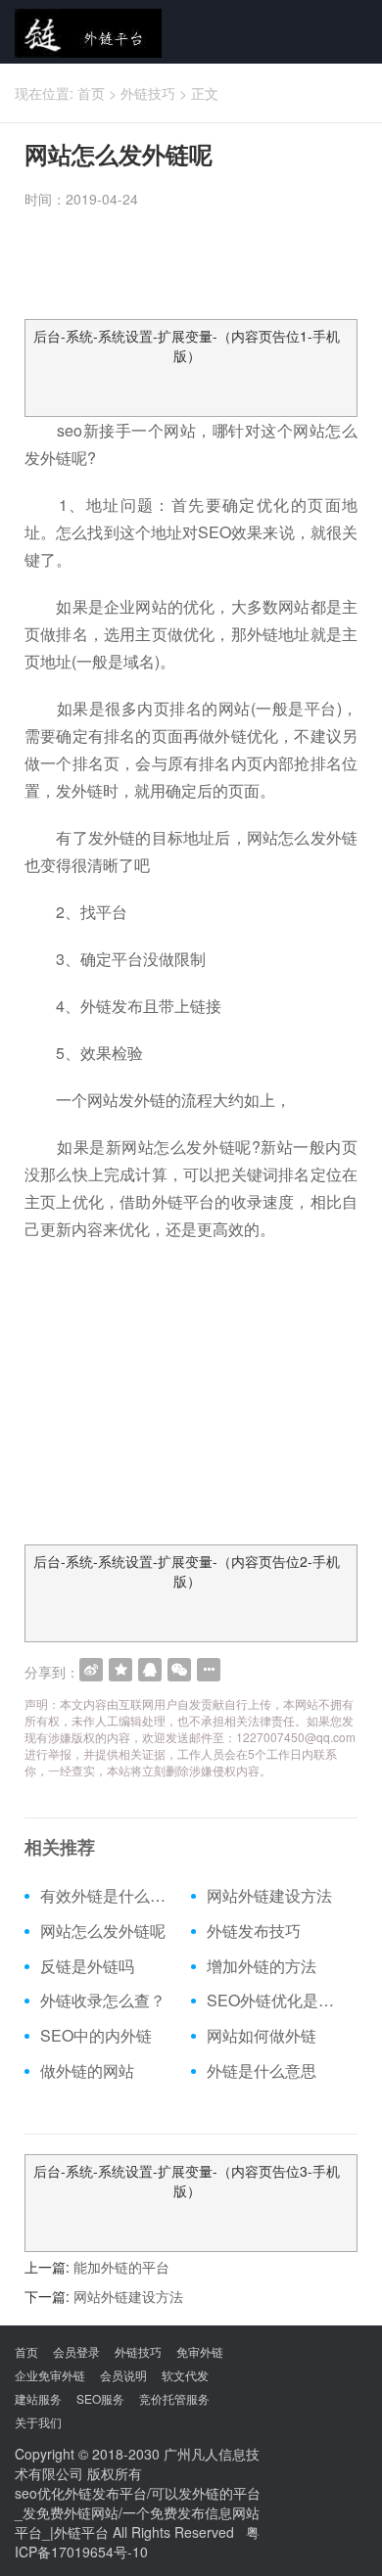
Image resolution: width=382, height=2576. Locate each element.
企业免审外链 (50, 2375)
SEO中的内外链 (96, 2036)
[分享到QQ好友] (150, 1670)
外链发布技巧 (254, 1931)
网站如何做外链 (262, 2036)
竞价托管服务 (174, 2398)
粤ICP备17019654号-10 (137, 2542)
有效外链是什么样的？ (108, 1896)
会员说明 (123, 2375)
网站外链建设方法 (269, 1896)
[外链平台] (81, 32)
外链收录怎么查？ (103, 2001)
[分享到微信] (179, 1670)
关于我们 (38, 2422)
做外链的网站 (87, 2071)
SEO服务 (100, 2398)
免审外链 (200, 2351)
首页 (91, 93)
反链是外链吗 (87, 1966)
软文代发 (185, 2375)
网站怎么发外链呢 (103, 1931)
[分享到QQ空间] (120, 1670)
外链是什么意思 (262, 2071)
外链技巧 (148, 93)
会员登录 (76, 2351)
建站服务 (38, 2398)
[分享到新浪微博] (91, 1670)
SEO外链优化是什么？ (275, 2001)
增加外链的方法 (262, 1966)
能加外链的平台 (121, 2267)
